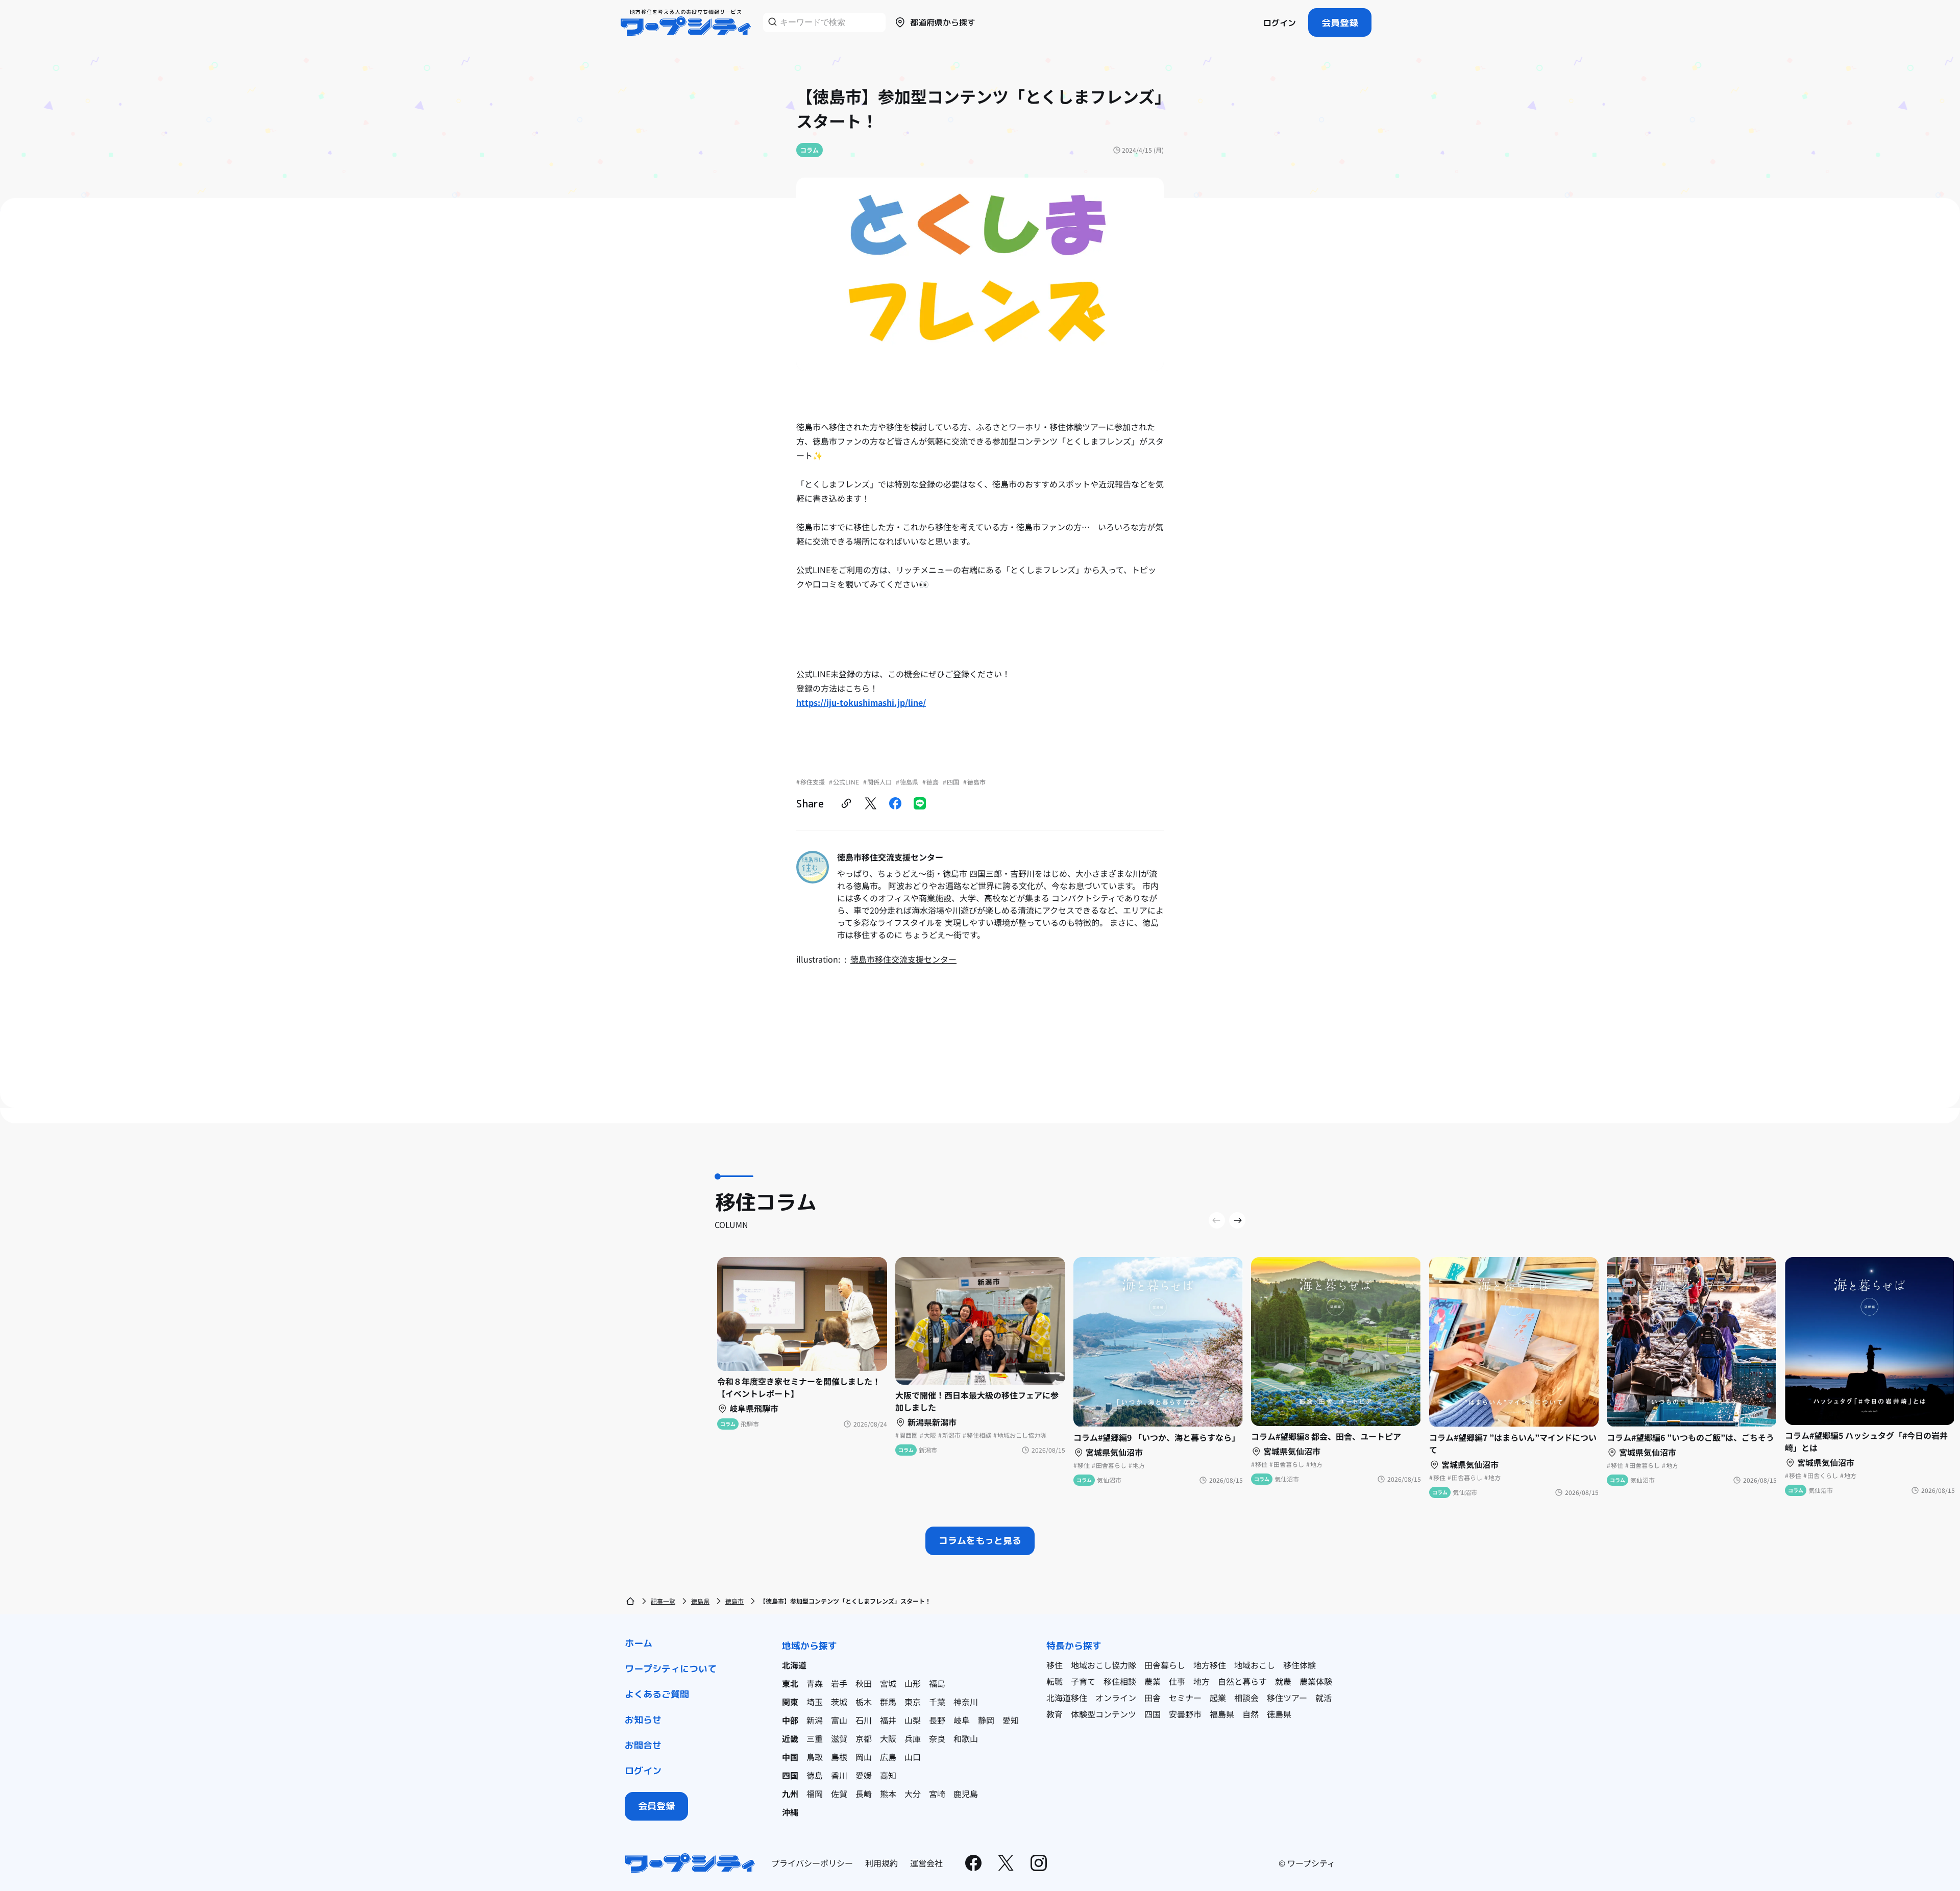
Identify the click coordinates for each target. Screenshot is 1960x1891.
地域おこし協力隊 (1104, 1665)
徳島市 (734, 1601)
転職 (1055, 1681)
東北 (790, 1683)
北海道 (794, 1665)
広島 (888, 1757)
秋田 (864, 1683)
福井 (888, 1720)
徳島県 (700, 1601)
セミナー (1185, 1698)
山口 (913, 1757)
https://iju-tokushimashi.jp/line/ (861, 702)
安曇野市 (1185, 1714)
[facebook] (895, 803)
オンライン (1116, 1698)
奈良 (937, 1738)
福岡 (815, 1794)
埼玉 (815, 1702)
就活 (1324, 1698)
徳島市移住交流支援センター (903, 959)
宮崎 (937, 1794)
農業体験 (1316, 1681)
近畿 (790, 1738)
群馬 (888, 1702)
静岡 (986, 1720)
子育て (1083, 1681)
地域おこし (1255, 1665)
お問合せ (643, 1745)
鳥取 (815, 1757)
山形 (913, 1683)
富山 (839, 1720)
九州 (790, 1794)
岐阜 (962, 1720)
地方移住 (1210, 1665)
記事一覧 (663, 1601)
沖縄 (790, 1812)
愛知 (1011, 1720)
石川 (864, 1720)
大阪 (888, 1738)
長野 (937, 1720)
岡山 (864, 1757)
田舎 (1153, 1698)
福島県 (1222, 1714)
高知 (888, 1775)
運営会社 (926, 1863)
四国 (790, 1775)
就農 (1283, 1681)
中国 (790, 1757)
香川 (839, 1775)
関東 (790, 1702)
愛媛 (864, 1775)
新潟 (815, 1720)
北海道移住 (1067, 1698)
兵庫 (913, 1738)
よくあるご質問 (657, 1694)
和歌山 (966, 1738)
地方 (1202, 1681)
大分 (913, 1794)
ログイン (1280, 23)
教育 (1055, 1714)
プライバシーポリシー (812, 1863)
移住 (1055, 1665)
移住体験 (1300, 1665)
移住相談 (1120, 1681)
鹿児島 (966, 1794)
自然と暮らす (1242, 1681)
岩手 (839, 1683)
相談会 (1246, 1698)
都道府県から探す (943, 22)
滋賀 (839, 1738)
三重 (815, 1738)
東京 (913, 1702)
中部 (790, 1720)
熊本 (888, 1794)
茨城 (839, 1702)
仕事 (1177, 1681)
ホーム (639, 1643)
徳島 (815, 1775)
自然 (1251, 1714)
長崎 (864, 1794)
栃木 (864, 1702)
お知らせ (643, 1720)
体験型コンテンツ (1104, 1714)
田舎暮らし (1165, 1665)
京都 (864, 1738)
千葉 (937, 1702)
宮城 (888, 1683)
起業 (1218, 1698)
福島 (937, 1683)
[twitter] (871, 803)
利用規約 (881, 1863)
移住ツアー (1287, 1698)
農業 (1153, 1681)
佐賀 (839, 1794)
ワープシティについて (671, 1669)
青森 (815, 1683)
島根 (839, 1757)
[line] (920, 803)
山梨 (913, 1720)
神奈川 (966, 1702)
